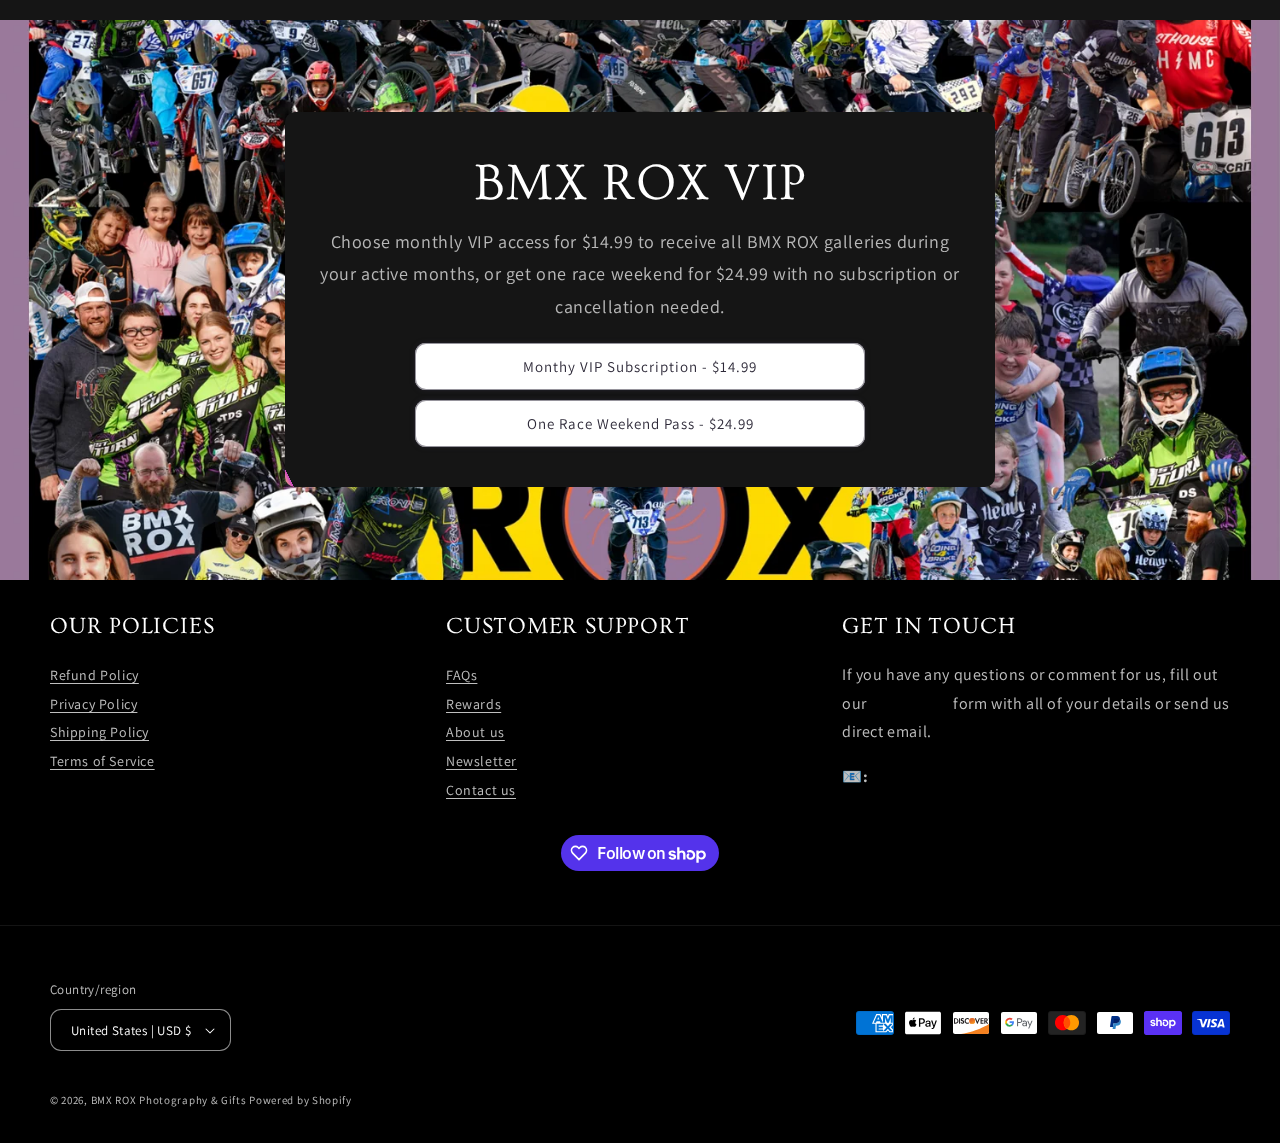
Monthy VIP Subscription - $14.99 (640, 366)
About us (475, 732)
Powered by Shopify (300, 1100)
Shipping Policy (99, 732)
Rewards (473, 704)
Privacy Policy (93, 704)
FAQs (461, 675)
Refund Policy (94, 675)
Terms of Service (102, 761)
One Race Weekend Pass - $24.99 (640, 423)
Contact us (481, 790)
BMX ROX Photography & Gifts (169, 1100)
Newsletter (481, 761)
